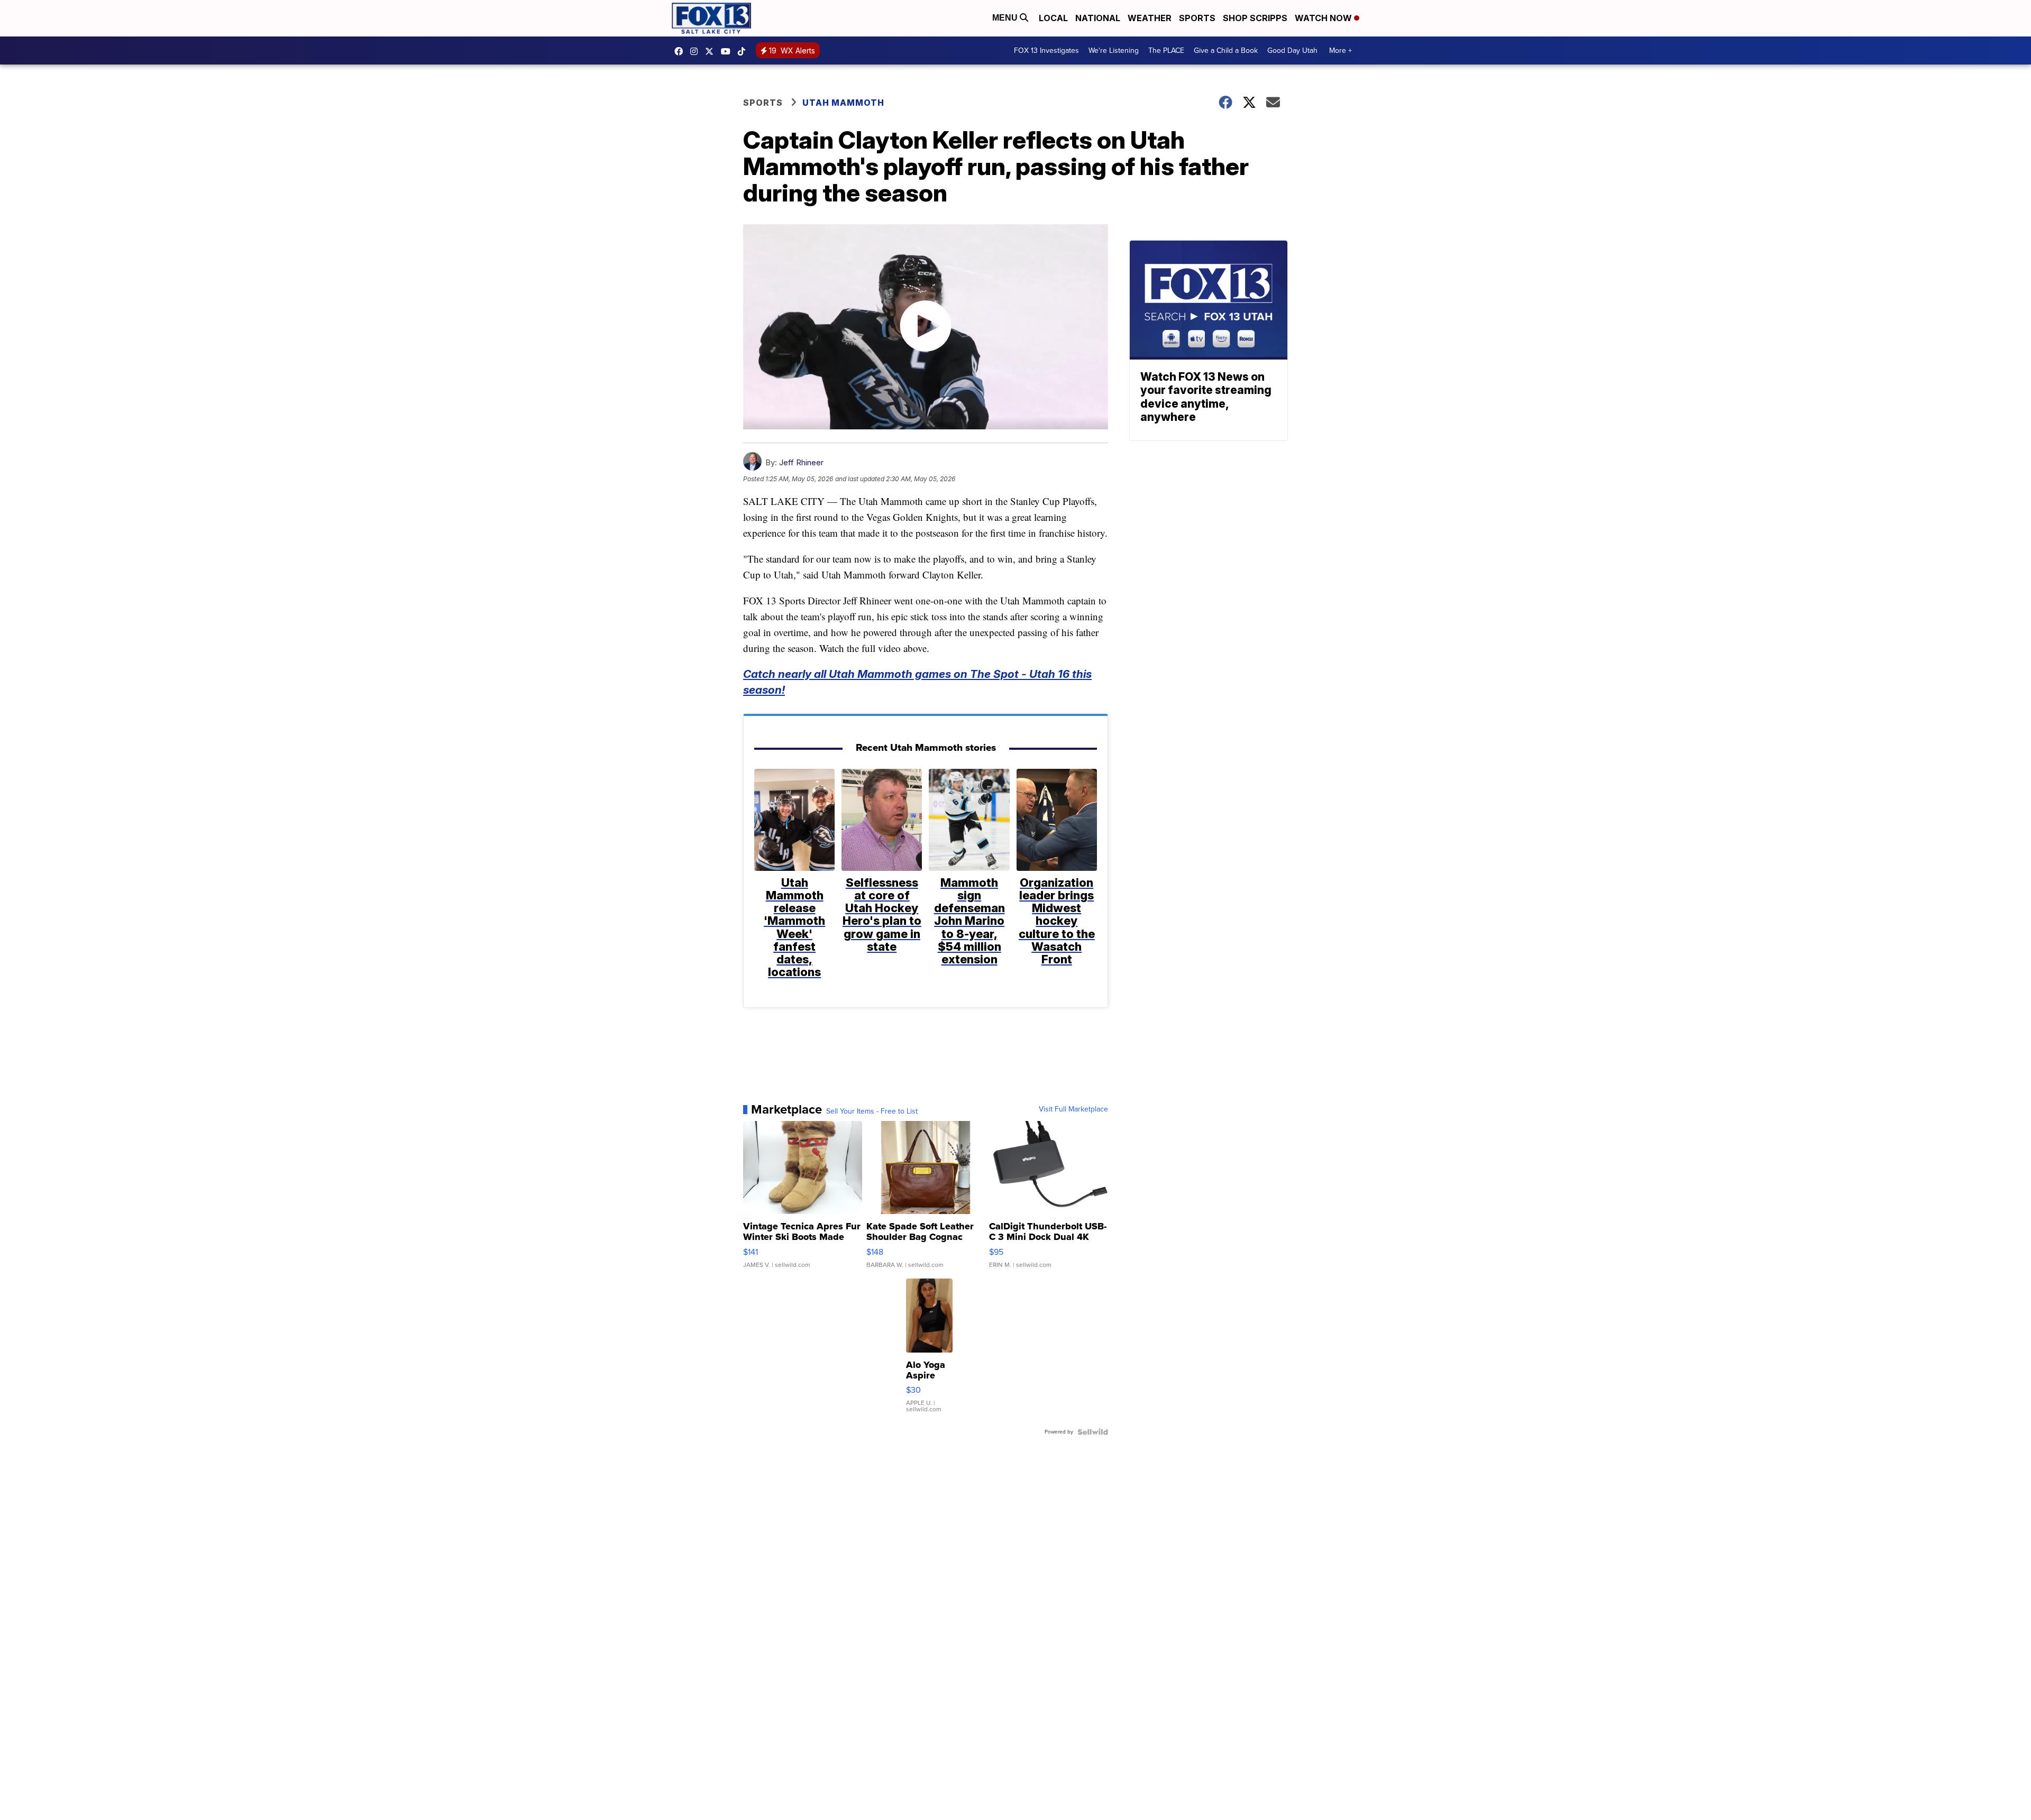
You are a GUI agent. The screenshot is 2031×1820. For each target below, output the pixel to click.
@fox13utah (744, 51)
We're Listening (1114, 50)
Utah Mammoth (843, 103)
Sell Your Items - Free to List (872, 1111)
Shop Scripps (1255, 18)
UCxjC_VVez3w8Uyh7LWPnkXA (728, 51)
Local (1053, 18)
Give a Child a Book (1226, 50)
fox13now (697, 51)
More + (1341, 50)
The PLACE (1166, 50)
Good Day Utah (1292, 50)
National (1098, 18)
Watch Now (1324, 18)
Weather (1150, 18)
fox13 (712, 51)
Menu (1006, 18)
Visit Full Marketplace (1073, 1109)
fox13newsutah (681, 51)
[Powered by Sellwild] (1093, 1432)
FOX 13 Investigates (1046, 50)
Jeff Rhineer (801, 462)
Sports (1197, 18)
